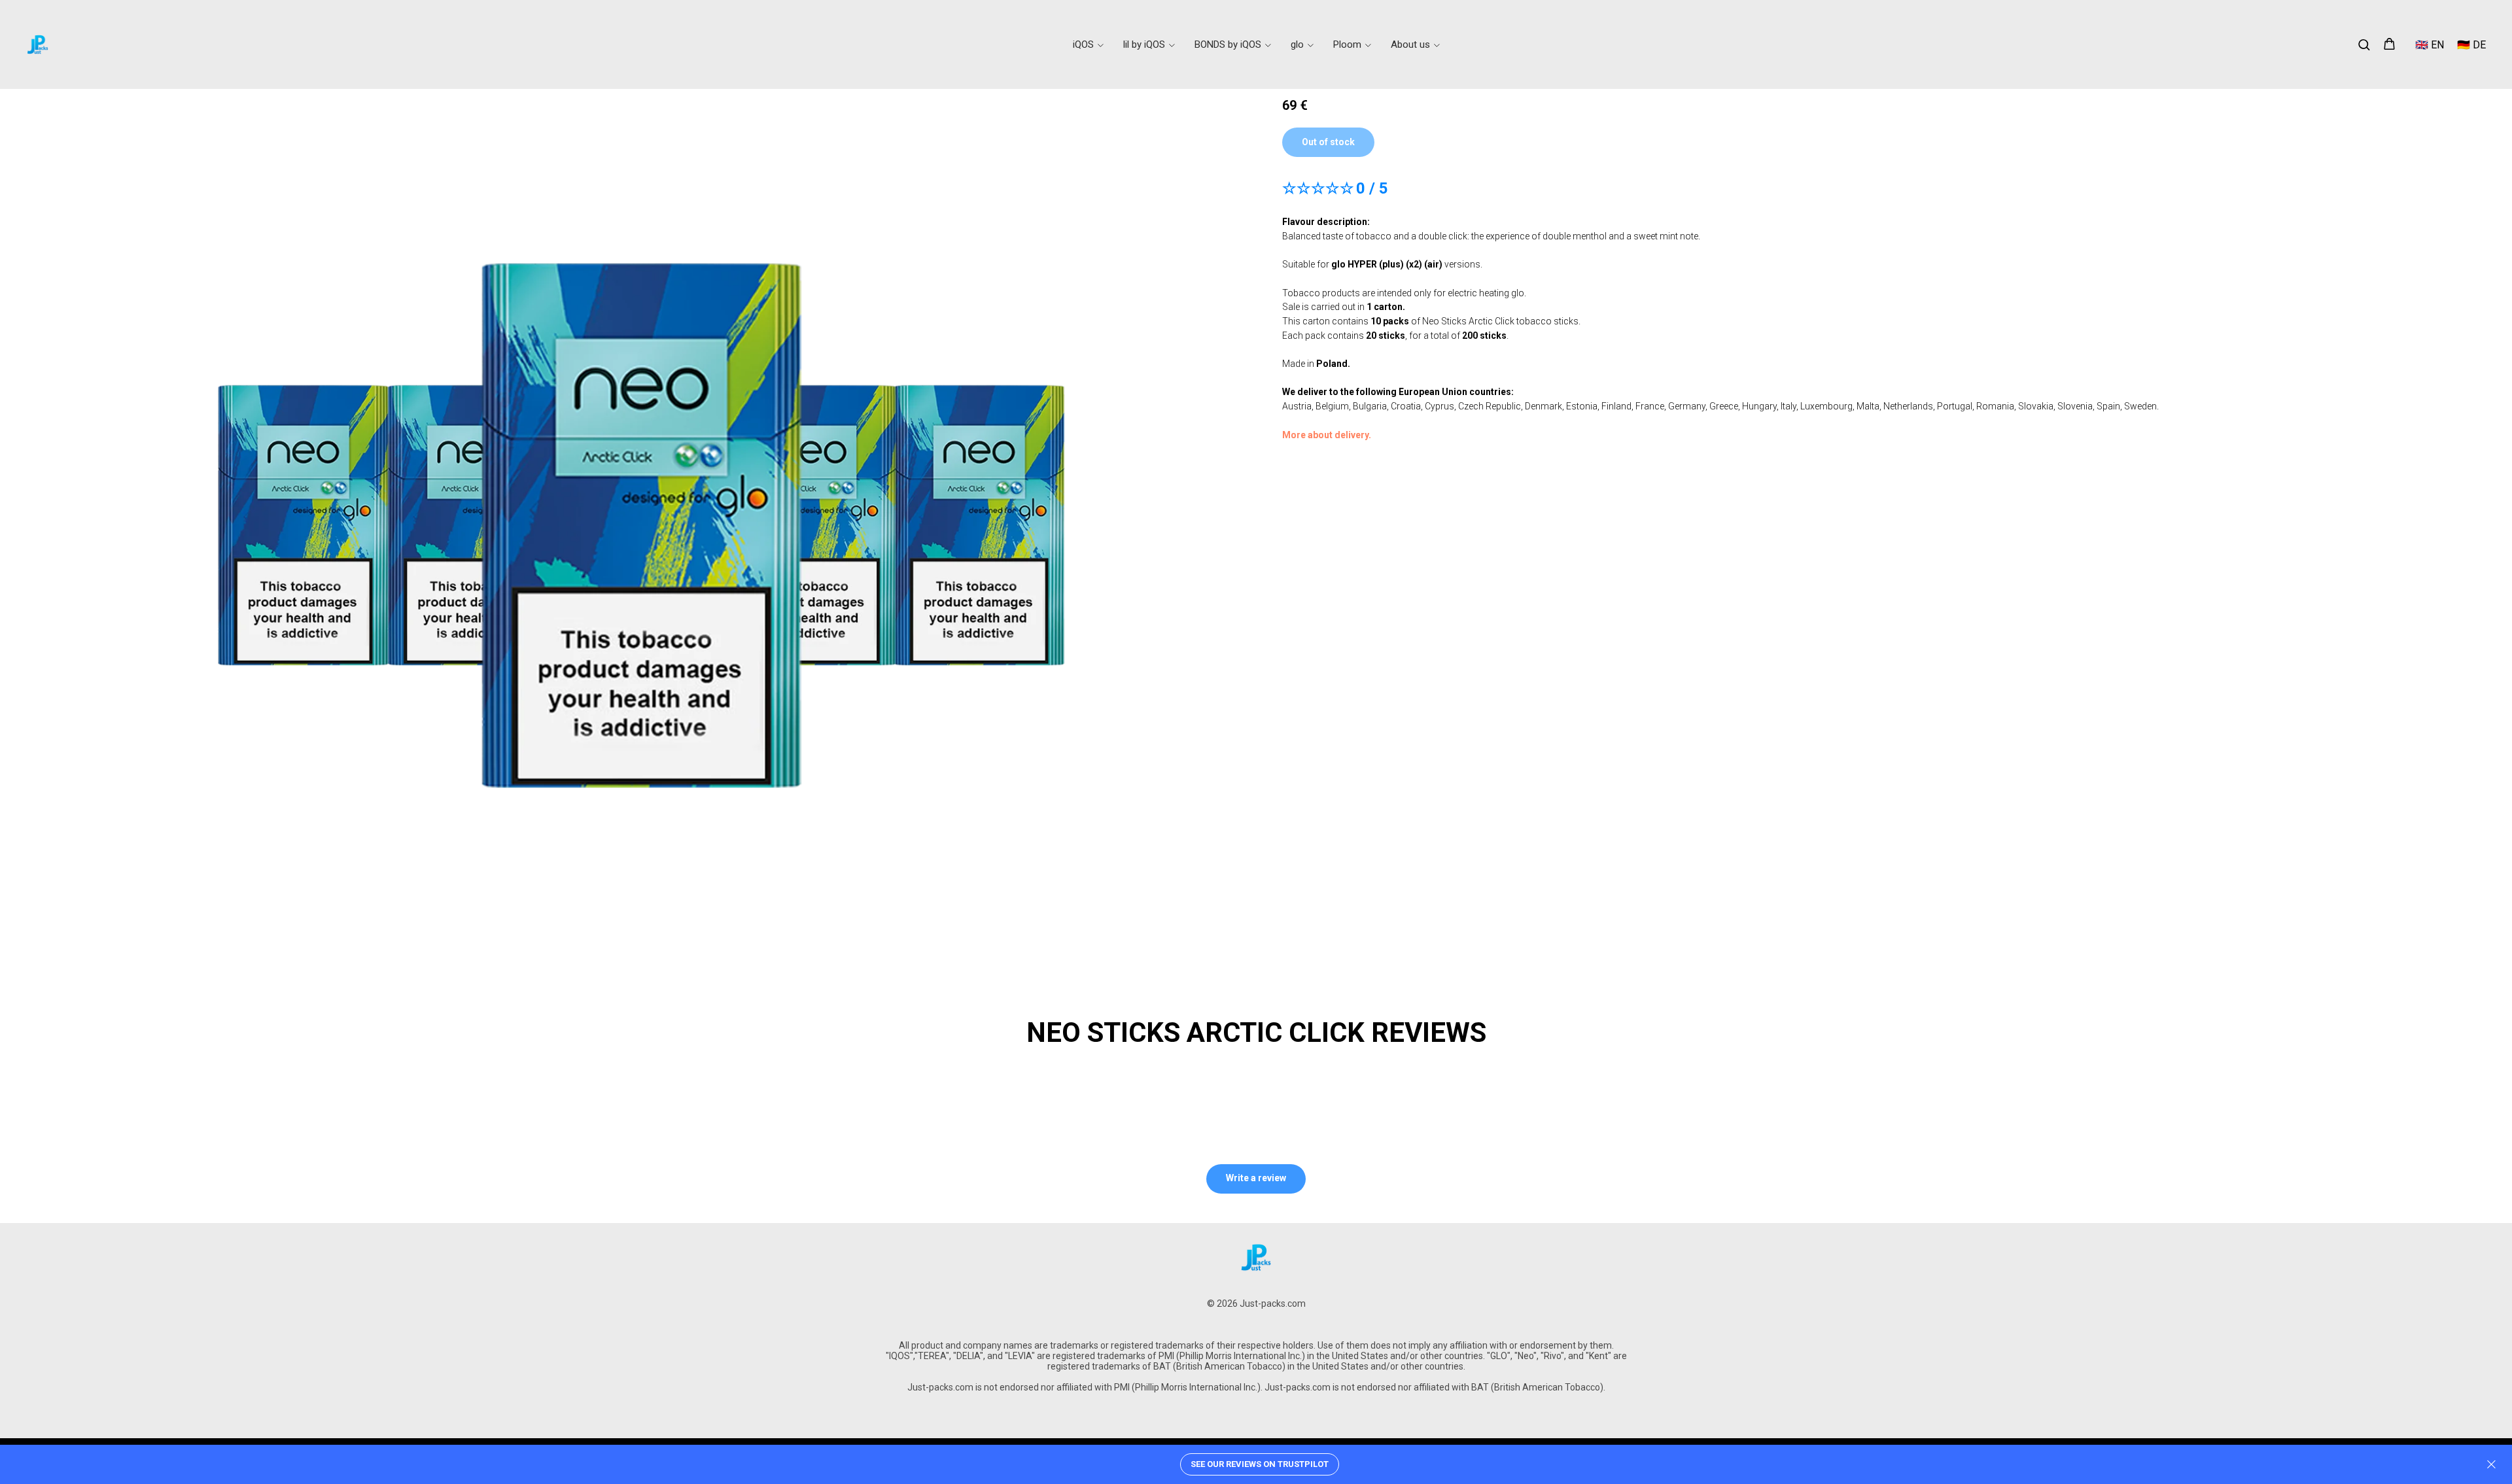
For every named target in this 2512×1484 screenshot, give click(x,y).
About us (1410, 44)
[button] (2364, 44)
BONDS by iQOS (1228, 44)
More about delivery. (1327, 435)
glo (1297, 44)
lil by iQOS (1144, 44)
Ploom (1347, 44)
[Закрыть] (2491, 1465)
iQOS (1083, 44)
